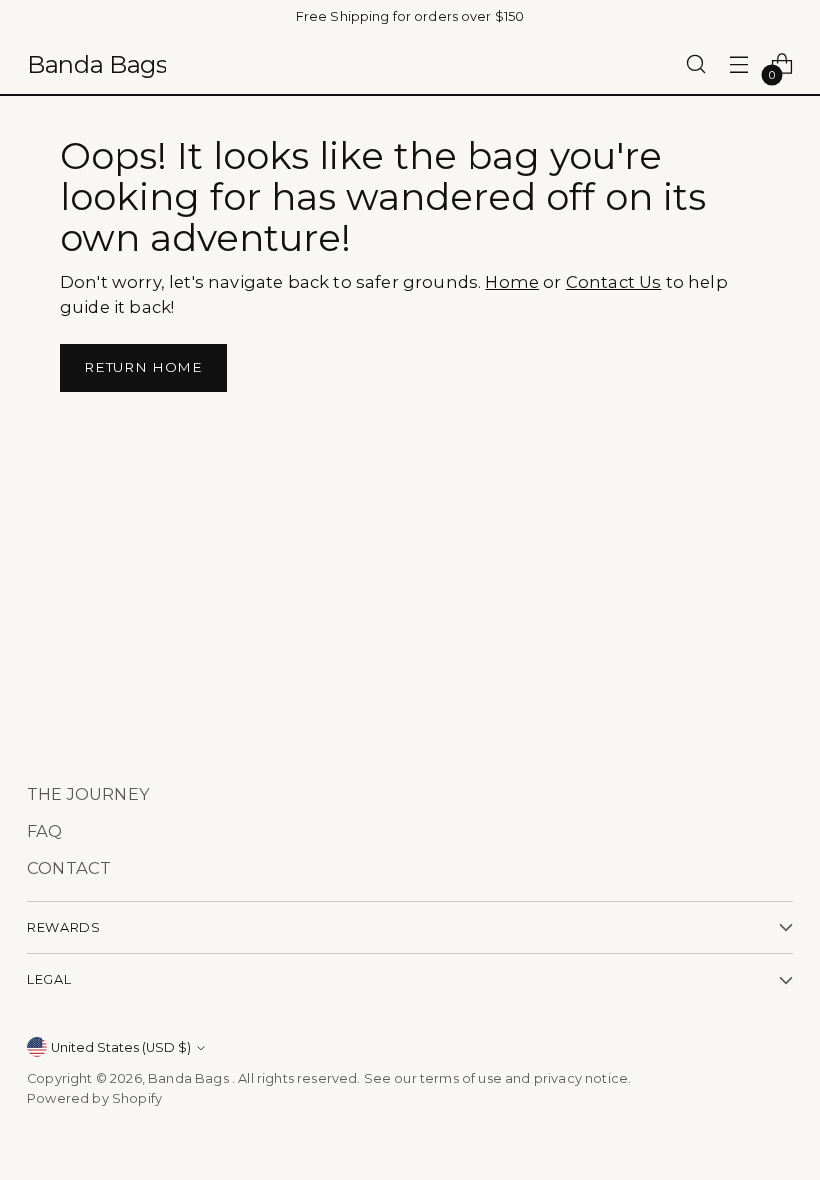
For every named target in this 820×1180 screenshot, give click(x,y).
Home (512, 282)
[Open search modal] (696, 64)
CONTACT (69, 868)
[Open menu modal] (739, 64)
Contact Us (614, 282)
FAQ (45, 831)
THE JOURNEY (88, 794)
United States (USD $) (121, 1047)
